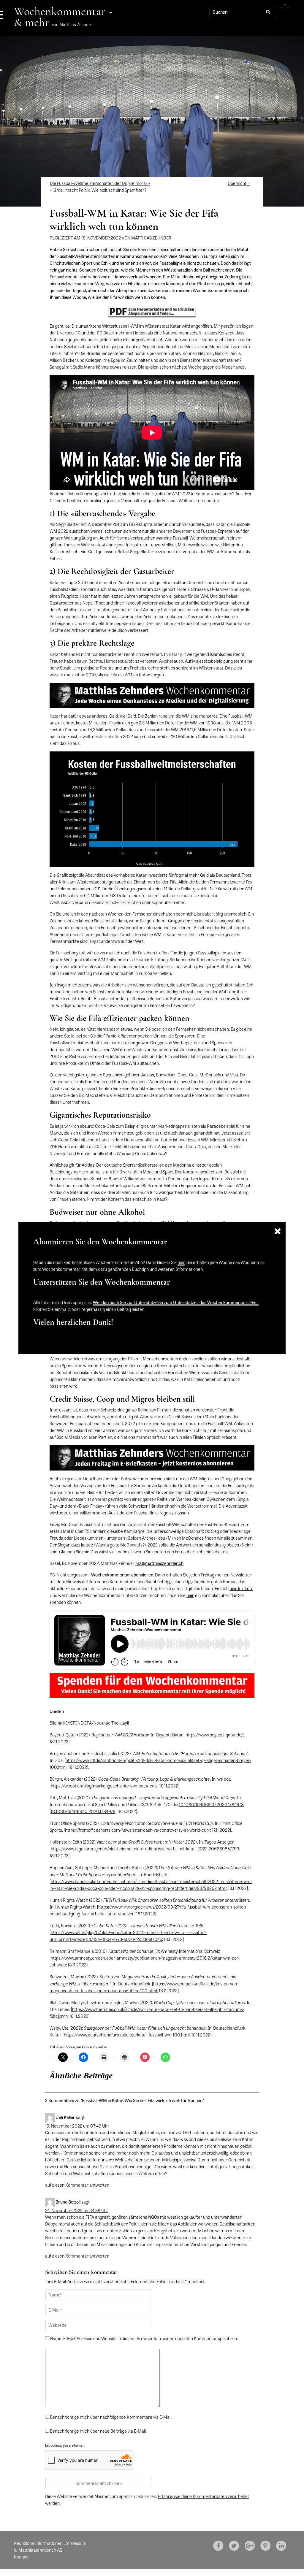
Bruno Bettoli (68, 2202)
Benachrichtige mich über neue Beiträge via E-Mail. (98, 2431)
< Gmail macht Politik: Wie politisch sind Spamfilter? (98, 190)
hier (181, 1262)
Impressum (75, 2543)
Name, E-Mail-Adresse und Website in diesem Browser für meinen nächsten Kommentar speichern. (144, 2338)
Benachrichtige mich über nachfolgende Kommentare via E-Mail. (111, 2417)
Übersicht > (239, 183)
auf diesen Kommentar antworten (77, 2185)
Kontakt (21, 2557)
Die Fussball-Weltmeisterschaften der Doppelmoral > (100, 183)
